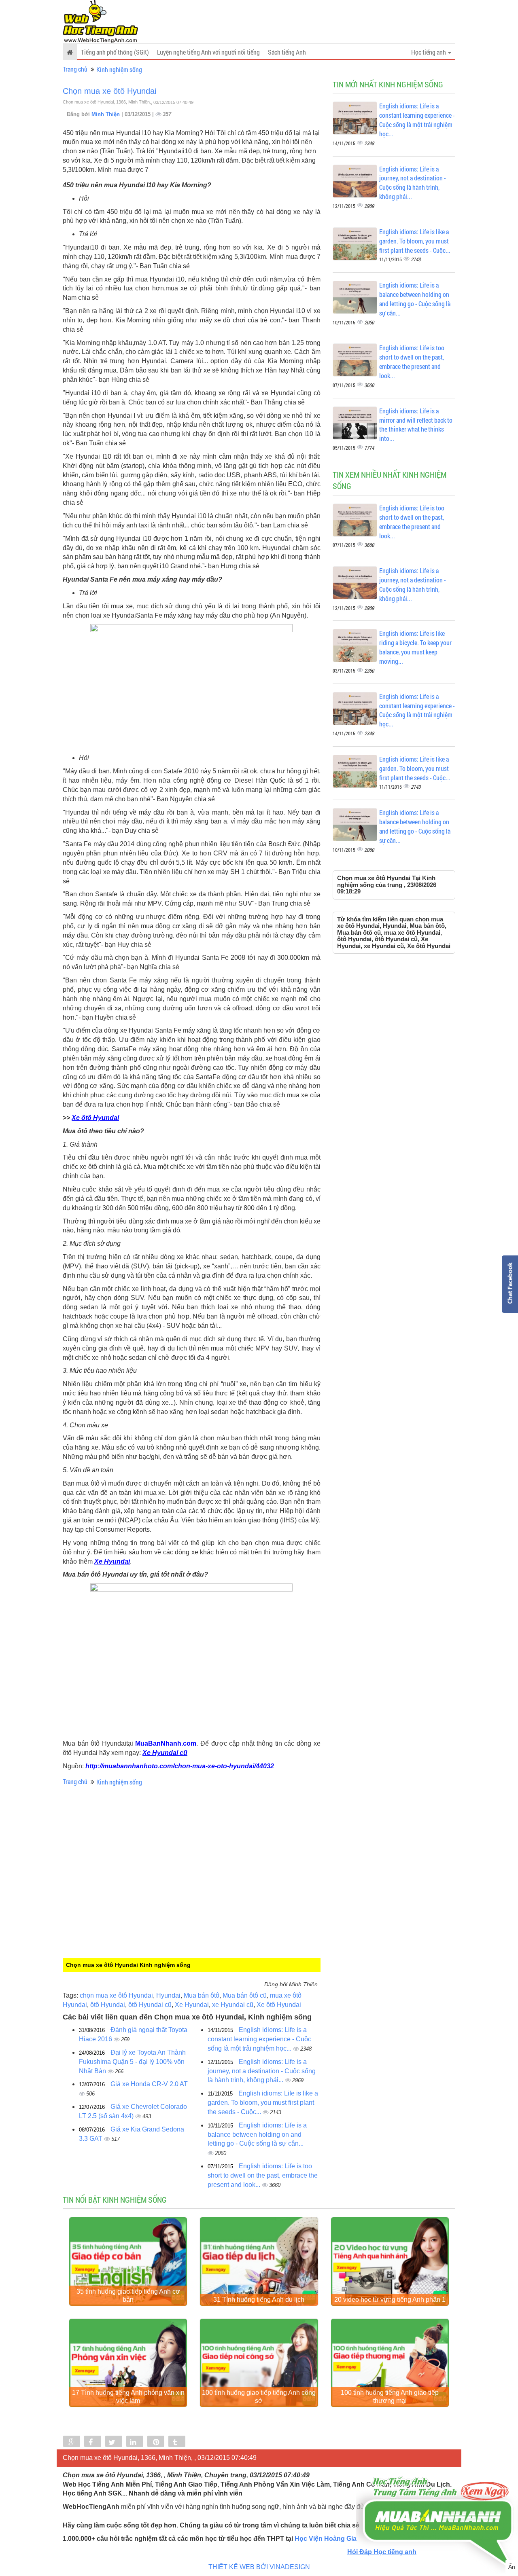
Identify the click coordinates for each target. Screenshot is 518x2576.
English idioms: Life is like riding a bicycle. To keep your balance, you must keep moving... (415, 647)
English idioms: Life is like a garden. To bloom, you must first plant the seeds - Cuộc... (263, 2103)
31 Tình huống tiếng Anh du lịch (259, 2300)
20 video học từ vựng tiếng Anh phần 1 (390, 2300)
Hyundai (168, 1995)
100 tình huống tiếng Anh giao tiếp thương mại (390, 2397)
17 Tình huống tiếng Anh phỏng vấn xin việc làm (128, 2397)
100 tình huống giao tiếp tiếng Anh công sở (259, 2397)
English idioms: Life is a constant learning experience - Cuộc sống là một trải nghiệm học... (259, 2039)
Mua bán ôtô (202, 1995)
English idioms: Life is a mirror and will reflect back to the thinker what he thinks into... (416, 425)
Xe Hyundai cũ (165, 1753)
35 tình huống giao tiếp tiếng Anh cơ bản (128, 2296)
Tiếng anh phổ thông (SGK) (115, 52)
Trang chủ (75, 69)
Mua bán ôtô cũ (245, 1995)
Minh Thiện (106, 114)
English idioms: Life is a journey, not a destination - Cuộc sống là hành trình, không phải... (262, 2071)
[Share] (72, 2442)
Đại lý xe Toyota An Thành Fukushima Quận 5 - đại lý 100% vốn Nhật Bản (132, 2062)
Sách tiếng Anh (287, 52)
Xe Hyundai (112, 1561)
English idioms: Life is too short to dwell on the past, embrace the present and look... (263, 2175)
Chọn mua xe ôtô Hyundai (109, 91)
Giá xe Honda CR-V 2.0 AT (149, 2084)
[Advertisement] (129, 1905)
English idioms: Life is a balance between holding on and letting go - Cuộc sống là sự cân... (257, 2135)
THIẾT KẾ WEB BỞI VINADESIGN (259, 2567)
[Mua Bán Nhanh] (437, 2498)
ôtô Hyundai (108, 2005)
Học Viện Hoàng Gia (326, 2539)
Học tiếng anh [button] (429, 52)
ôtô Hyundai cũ (150, 2005)
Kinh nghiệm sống (119, 69)
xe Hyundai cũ (233, 2005)
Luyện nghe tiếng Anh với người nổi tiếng (208, 52)
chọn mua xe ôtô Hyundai (116, 1995)
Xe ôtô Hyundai (95, 1118)
